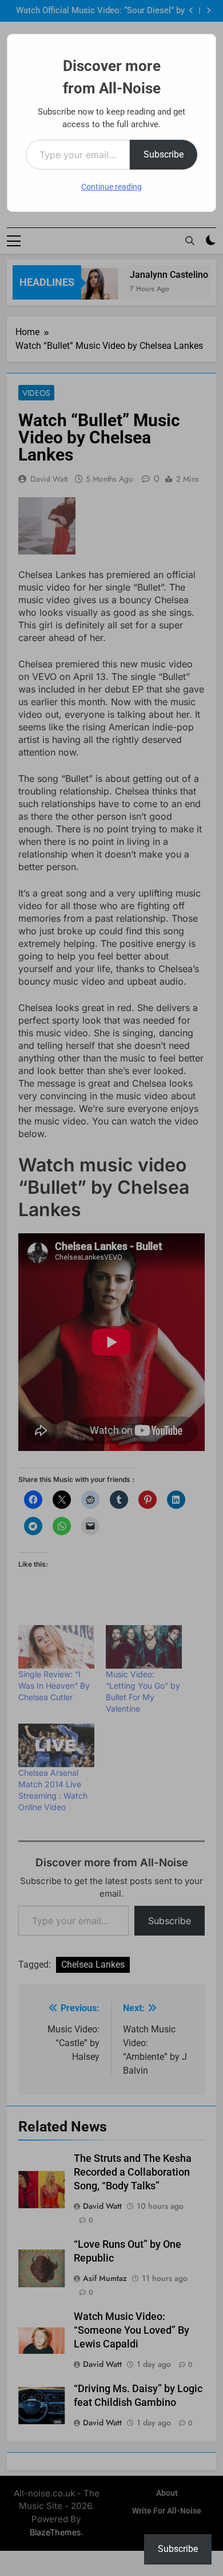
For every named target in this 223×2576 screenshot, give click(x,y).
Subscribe (164, 154)
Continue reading (111, 187)
